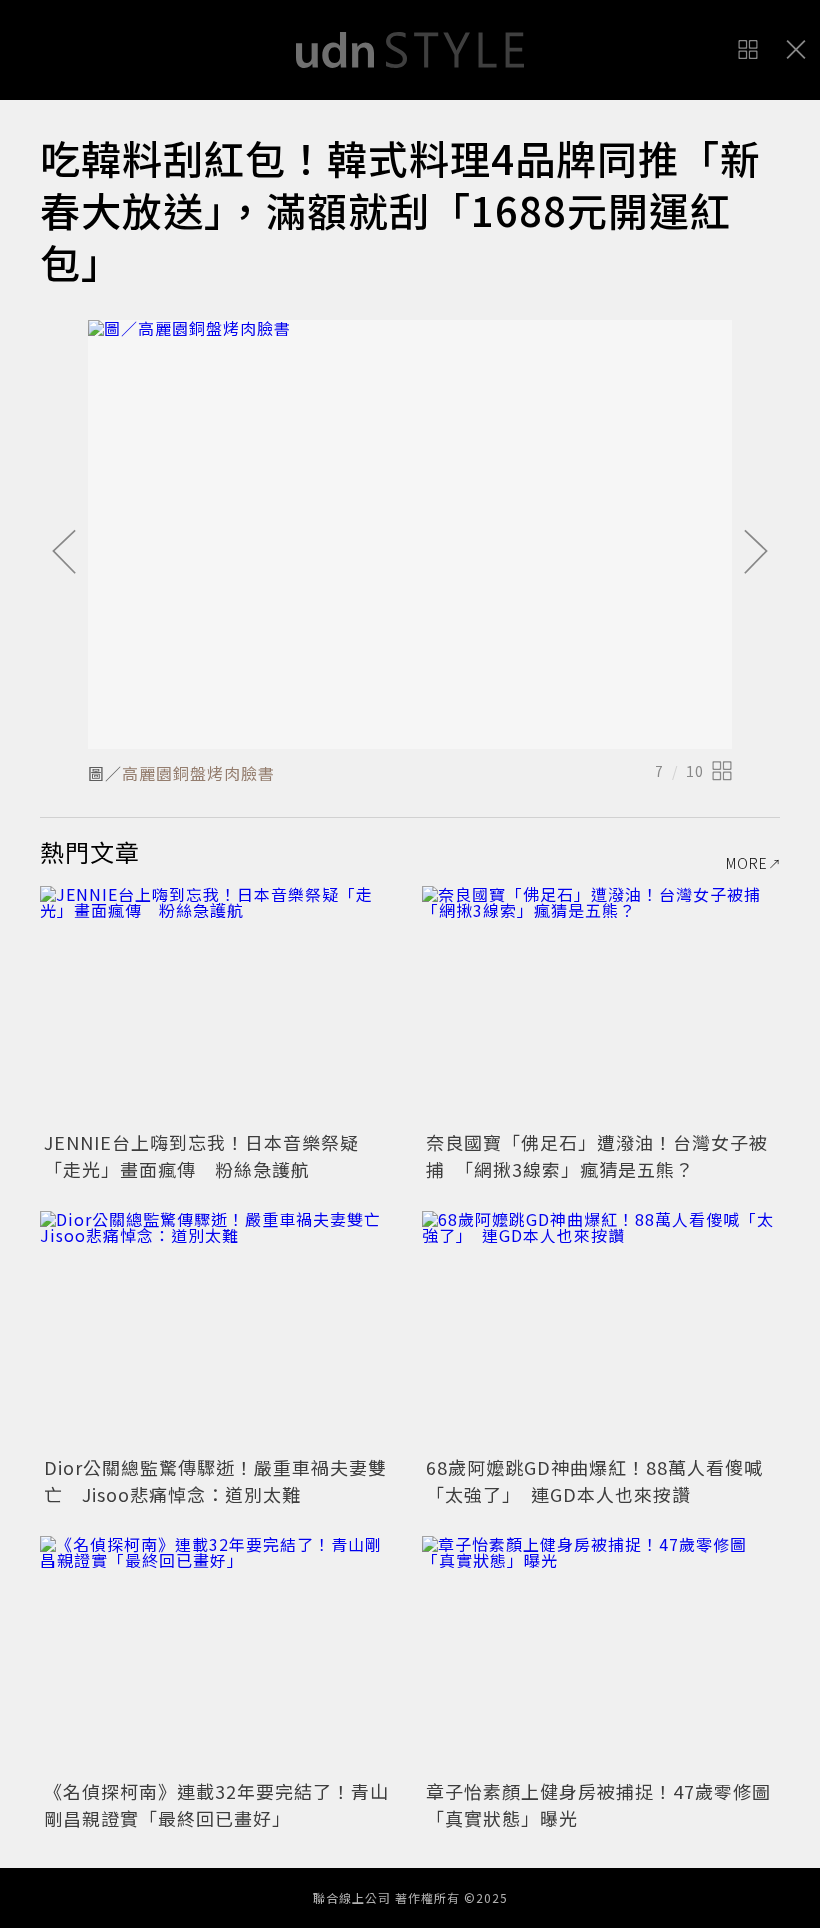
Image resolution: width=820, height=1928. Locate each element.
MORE (747, 863)
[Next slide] (756, 553)
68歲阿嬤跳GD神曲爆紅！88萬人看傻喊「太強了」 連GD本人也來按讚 (594, 1480)
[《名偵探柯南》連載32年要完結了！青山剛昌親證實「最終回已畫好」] (219, 1655)
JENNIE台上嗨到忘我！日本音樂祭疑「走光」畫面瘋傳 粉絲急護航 (201, 1155)
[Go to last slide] (64, 553)
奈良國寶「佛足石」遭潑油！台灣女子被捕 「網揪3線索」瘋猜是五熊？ (597, 1155)
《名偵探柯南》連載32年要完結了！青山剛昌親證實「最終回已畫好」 (216, 1804)
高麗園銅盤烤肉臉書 (198, 773)
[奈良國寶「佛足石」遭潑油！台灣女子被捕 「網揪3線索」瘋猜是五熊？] (601, 1005)
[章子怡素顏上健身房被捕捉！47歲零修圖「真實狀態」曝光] (601, 1655)
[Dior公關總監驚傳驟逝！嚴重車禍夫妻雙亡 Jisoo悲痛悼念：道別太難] (219, 1330)
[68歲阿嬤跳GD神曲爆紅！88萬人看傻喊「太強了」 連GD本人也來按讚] (601, 1330)
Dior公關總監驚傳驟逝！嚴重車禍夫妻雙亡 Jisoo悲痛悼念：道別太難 (215, 1480)
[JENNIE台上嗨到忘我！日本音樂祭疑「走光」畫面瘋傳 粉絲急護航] (219, 1005)
